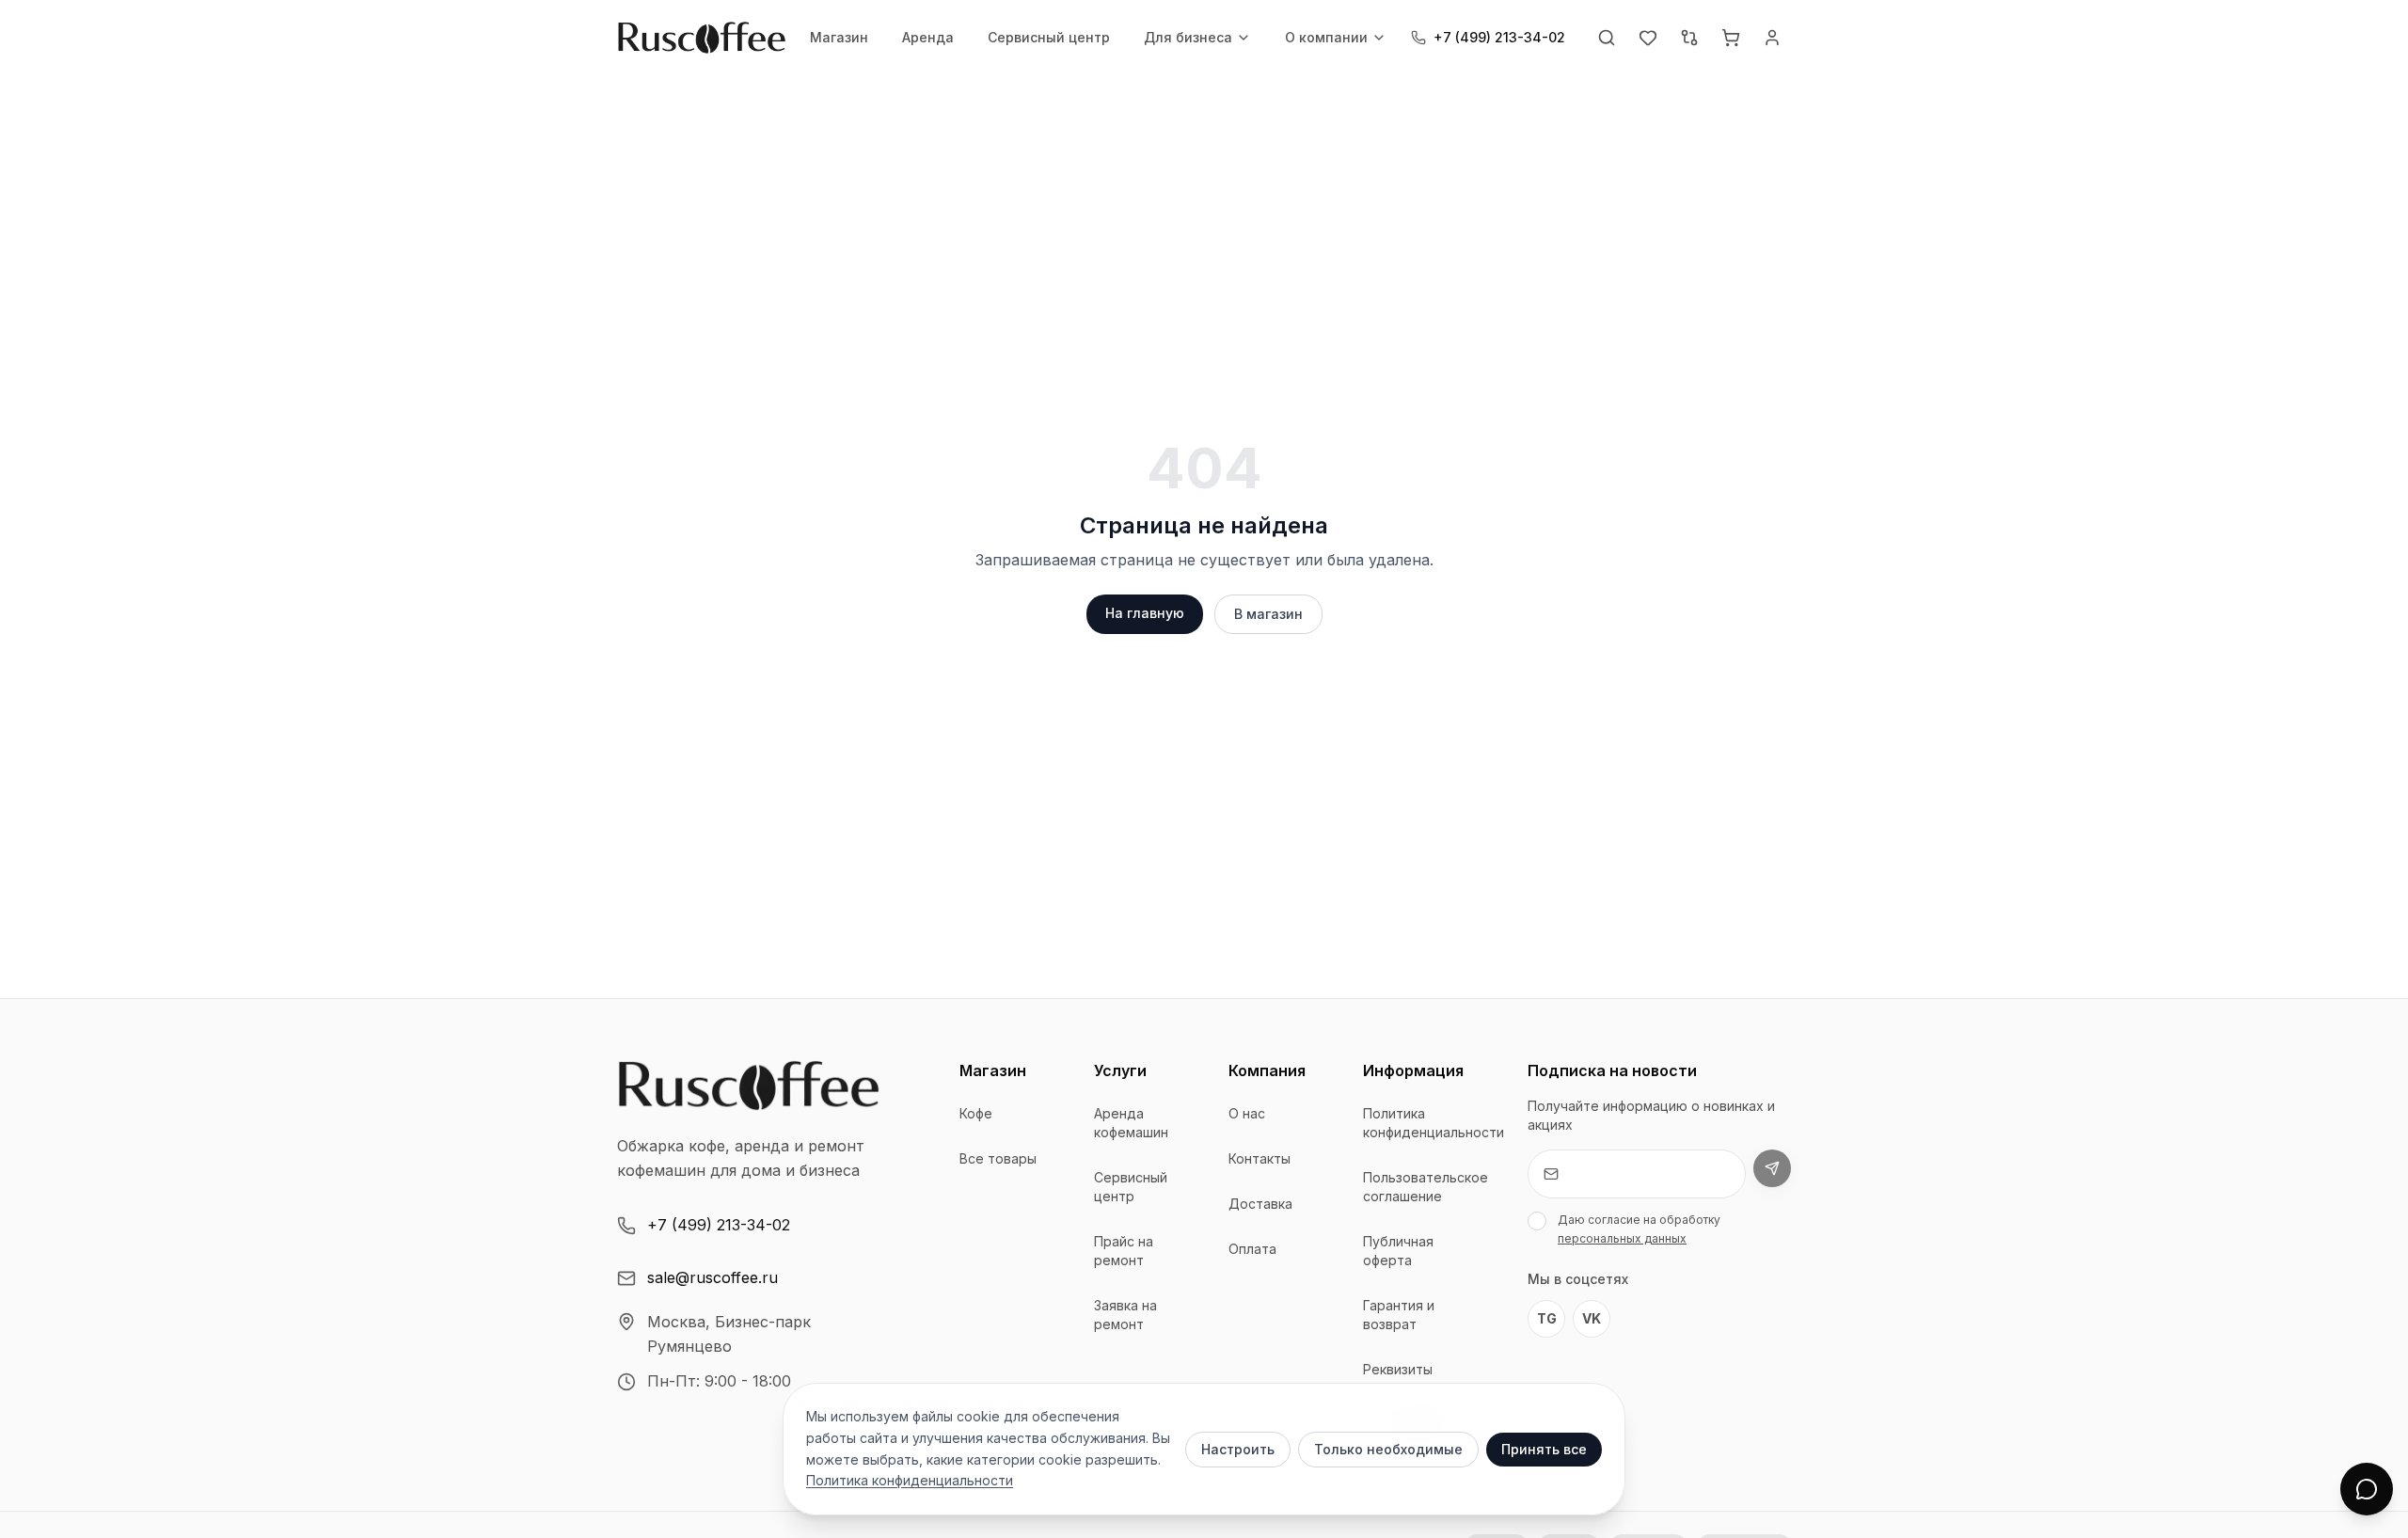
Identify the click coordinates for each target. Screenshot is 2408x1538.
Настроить (1238, 1449)
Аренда (928, 37)
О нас (1247, 1113)
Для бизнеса (1188, 37)
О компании (1326, 37)
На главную (1145, 613)
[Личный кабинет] (1772, 38)
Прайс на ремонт (1124, 1251)
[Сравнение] (1689, 38)
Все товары (998, 1158)
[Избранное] (1648, 38)
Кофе (976, 1113)
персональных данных (1622, 1238)
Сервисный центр (1049, 37)
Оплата (1252, 1249)
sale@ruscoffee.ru (713, 1277)
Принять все (1544, 1449)
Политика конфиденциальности (1434, 1123)
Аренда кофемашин (1131, 1123)
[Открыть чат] (2367, 1489)
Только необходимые (1388, 1449)
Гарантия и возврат (1399, 1315)
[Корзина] (1731, 38)
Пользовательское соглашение (1426, 1187)
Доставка (1260, 1204)
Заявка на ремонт (1125, 1315)
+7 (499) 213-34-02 (719, 1225)
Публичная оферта (1398, 1251)
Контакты (1259, 1158)
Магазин (839, 37)
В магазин (1268, 614)
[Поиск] (1607, 38)
